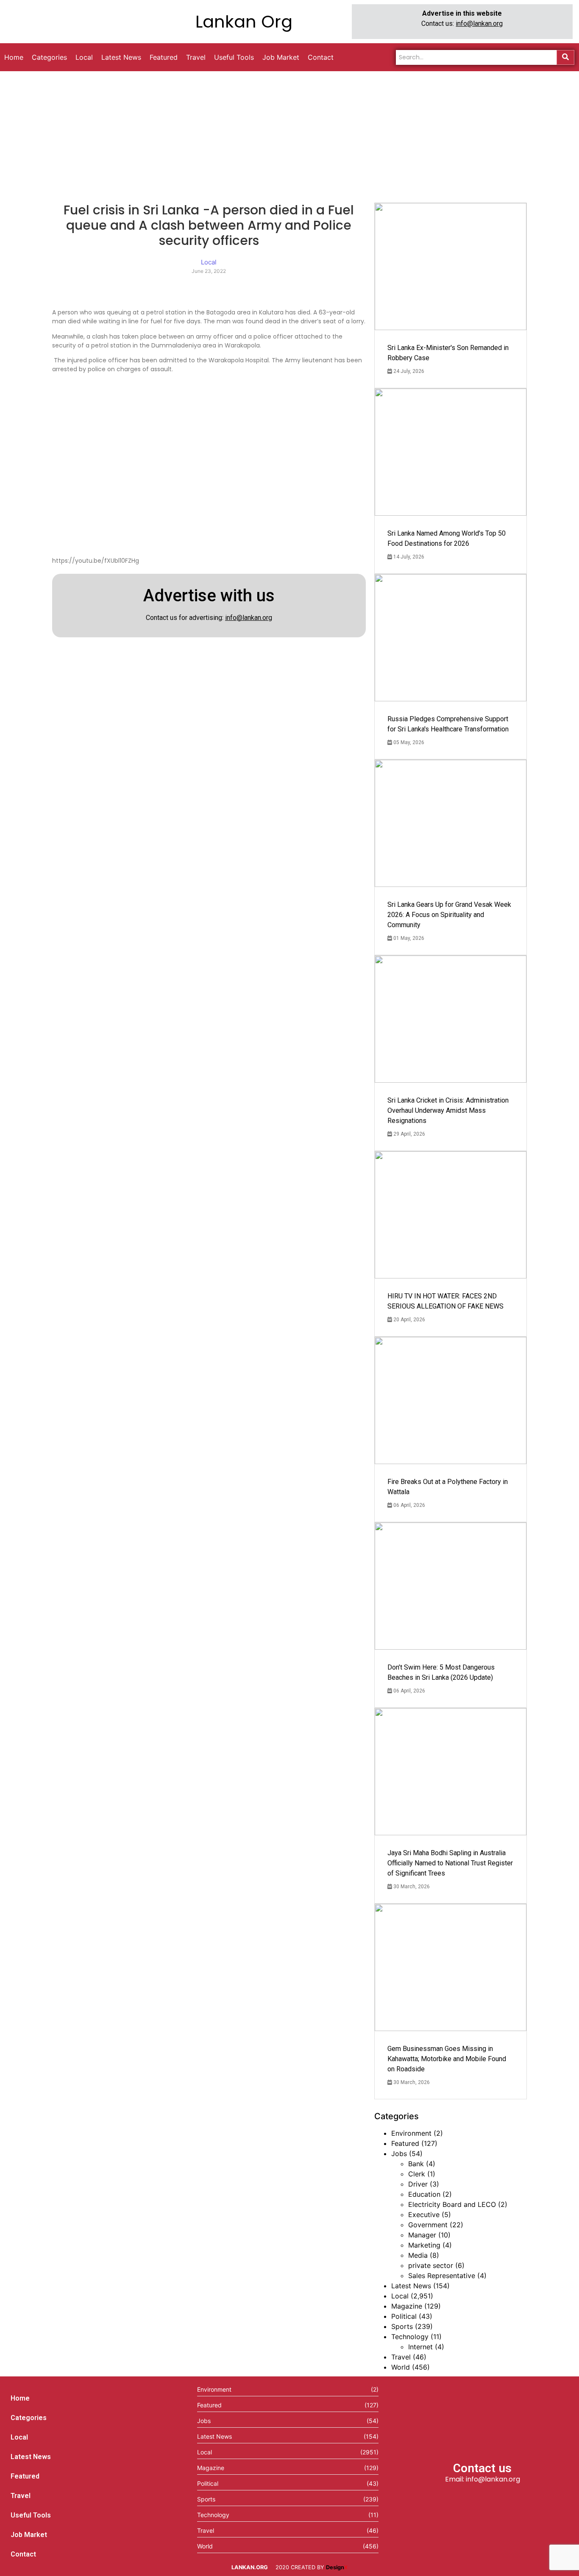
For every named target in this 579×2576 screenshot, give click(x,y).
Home (20, 2398)
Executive (424, 2215)
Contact (23, 2554)
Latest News (411, 2286)
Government (428, 2225)
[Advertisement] (289, 135)
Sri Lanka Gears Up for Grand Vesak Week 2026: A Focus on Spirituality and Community (449, 915)
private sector (431, 2265)
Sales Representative (442, 2276)
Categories (29, 2418)
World (401, 2367)
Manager (422, 2235)
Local (400, 2296)
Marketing (424, 2245)
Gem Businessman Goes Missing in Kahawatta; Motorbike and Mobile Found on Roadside (447, 2059)
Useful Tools (31, 2515)
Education (424, 2194)
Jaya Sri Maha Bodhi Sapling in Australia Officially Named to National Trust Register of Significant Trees (450, 1863)
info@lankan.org (479, 24)
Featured (405, 2143)
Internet (420, 2347)
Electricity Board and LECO (452, 2204)
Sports (402, 2326)
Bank (416, 2164)
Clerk (417, 2174)
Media (418, 2255)
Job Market (29, 2535)
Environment (411, 2133)
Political (404, 2316)
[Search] (565, 57)
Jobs (399, 2154)
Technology (410, 2337)
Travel (401, 2357)
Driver (418, 2184)
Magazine (407, 2306)
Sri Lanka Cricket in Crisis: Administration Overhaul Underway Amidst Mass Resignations (448, 1110)
